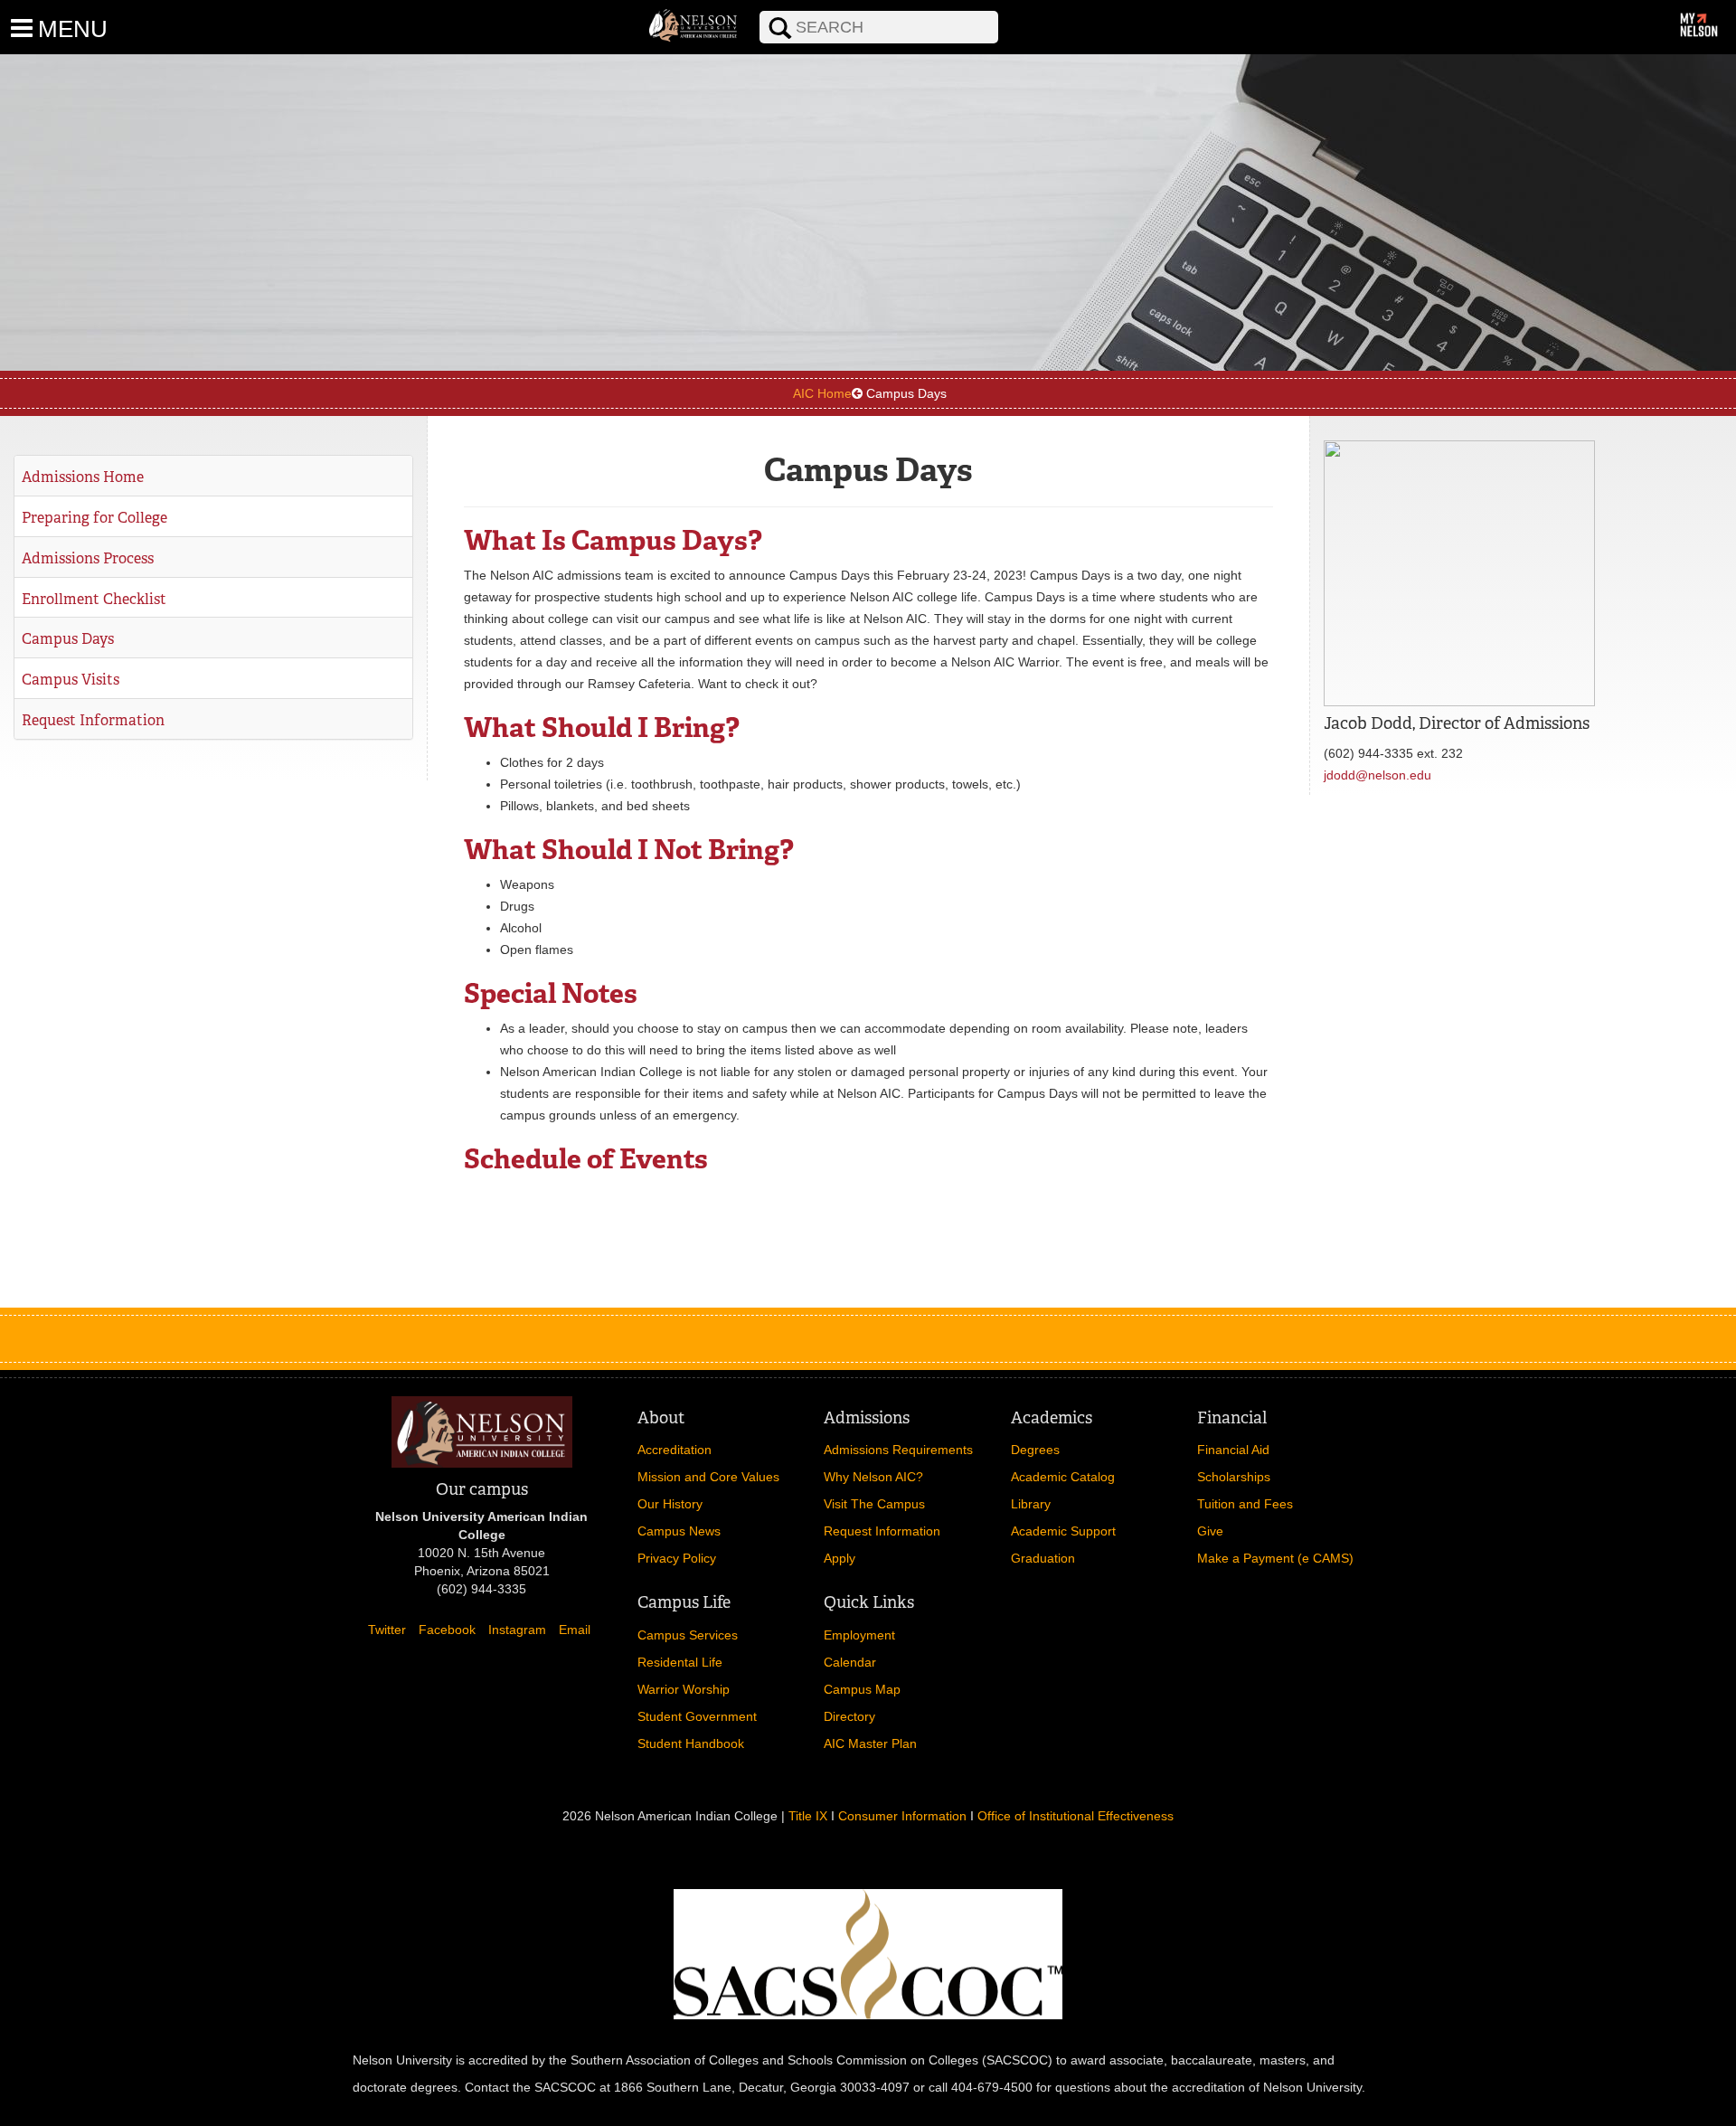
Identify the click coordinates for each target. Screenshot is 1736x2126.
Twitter (387, 1630)
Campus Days (68, 639)
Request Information (93, 720)
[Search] (747, 10)
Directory (849, 1716)
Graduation (1043, 1558)
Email (575, 1630)
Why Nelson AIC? (873, 1477)
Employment (859, 1635)
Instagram (517, 1630)
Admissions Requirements (898, 1450)
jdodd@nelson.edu (1377, 775)
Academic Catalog (1063, 1477)
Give (1210, 1531)
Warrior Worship (684, 1689)
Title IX (808, 1816)
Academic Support (1063, 1531)
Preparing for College (94, 518)
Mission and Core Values (708, 1477)
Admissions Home (83, 477)
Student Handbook (691, 1743)
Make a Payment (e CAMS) (1275, 1558)
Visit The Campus (874, 1504)
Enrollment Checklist (94, 599)
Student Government (697, 1716)
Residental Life (680, 1662)
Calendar (850, 1662)
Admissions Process (88, 558)
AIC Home (822, 393)
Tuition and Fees (1245, 1504)
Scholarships (1234, 1477)
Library (1031, 1504)
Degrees (1035, 1450)
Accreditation (675, 1450)
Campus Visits (71, 680)
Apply (840, 1558)
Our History (670, 1504)
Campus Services (688, 1635)
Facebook (447, 1630)
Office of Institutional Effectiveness (1076, 1816)
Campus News (679, 1531)
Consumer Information (902, 1816)
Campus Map (862, 1689)
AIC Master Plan (870, 1743)
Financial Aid (1233, 1450)
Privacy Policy (677, 1558)
